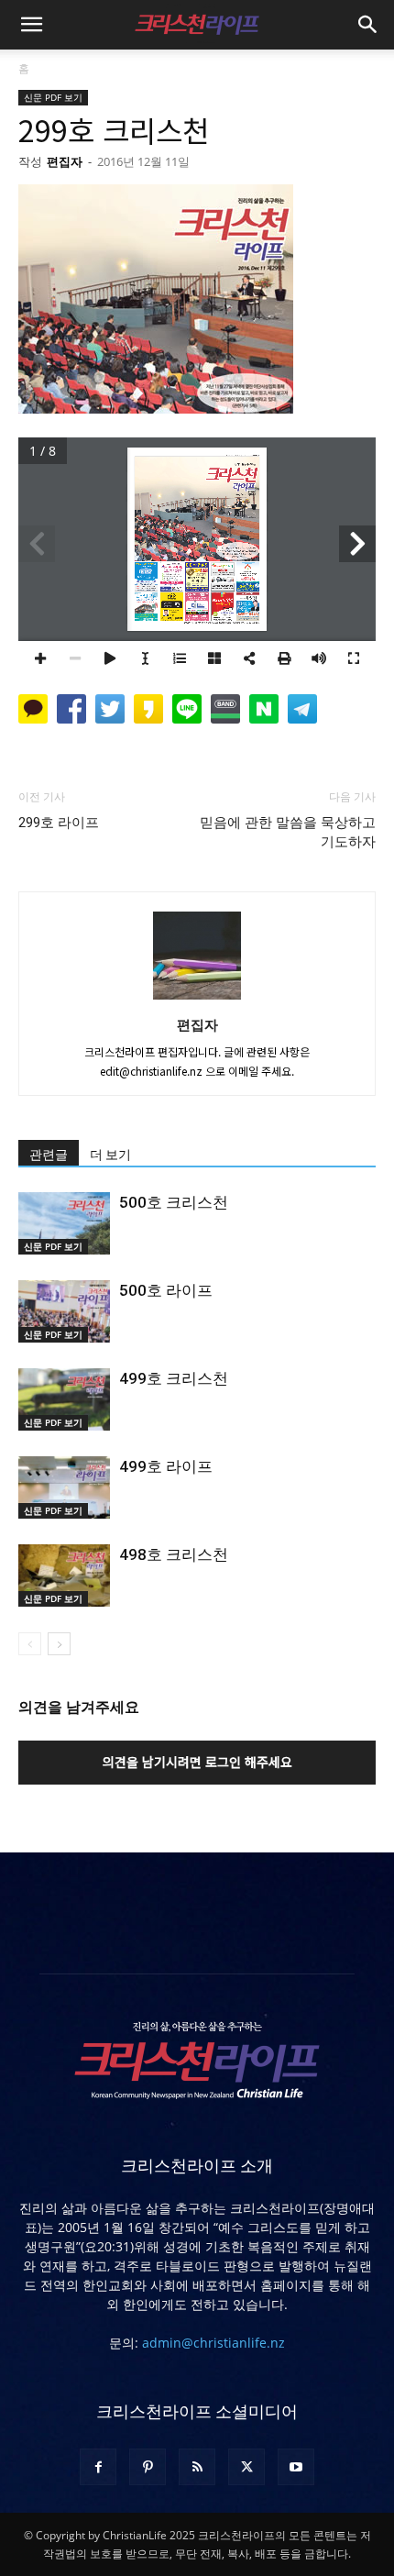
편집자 (65, 161)
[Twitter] (246, 2467)
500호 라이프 (166, 1290)
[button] (31, 25)
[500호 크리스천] (64, 1224)
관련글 (49, 1155)
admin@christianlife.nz (213, 2343)
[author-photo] (197, 999)
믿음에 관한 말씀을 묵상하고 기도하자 (288, 832)
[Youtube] (296, 2467)
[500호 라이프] (64, 1312)
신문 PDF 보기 (53, 97)
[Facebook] (98, 2467)
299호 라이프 (59, 823)
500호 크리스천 (174, 1202)
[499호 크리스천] (64, 1400)
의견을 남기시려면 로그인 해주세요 (197, 1762)
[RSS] (197, 2467)
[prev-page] (30, 1644)
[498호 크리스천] (64, 1576)
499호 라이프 (166, 1466)
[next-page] (59, 1644)
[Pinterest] (148, 2467)
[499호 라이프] (64, 1488)
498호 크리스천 (174, 1554)
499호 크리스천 (174, 1378)
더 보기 (110, 1155)
